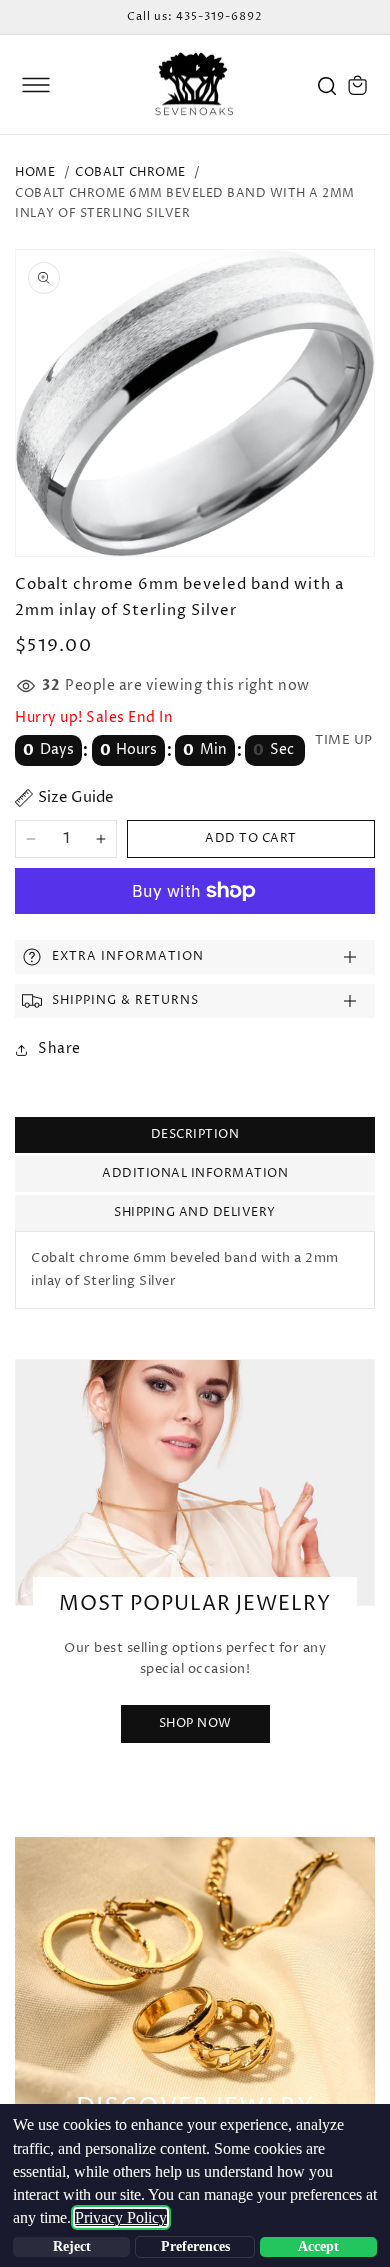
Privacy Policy (121, 2217)
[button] (36, 85)
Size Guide (76, 797)
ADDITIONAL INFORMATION (195, 1173)
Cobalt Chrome (130, 172)
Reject (72, 2246)
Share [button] (59, 1048)
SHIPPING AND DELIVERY (195, 1212)
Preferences (195, 2246)
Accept (318, 2246)
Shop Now (195, 1723)
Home (35, 172)
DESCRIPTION (195, 1134)
